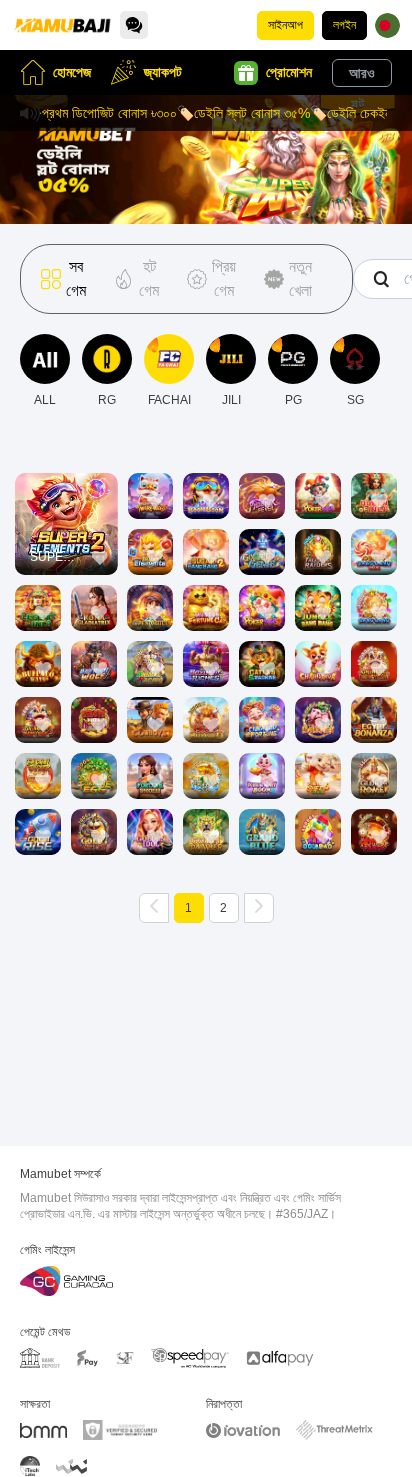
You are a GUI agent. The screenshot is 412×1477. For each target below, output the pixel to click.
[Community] (134, 25)
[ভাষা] (387, 25)
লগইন (344, 25)
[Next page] (259, 908)
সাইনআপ (285, 25)
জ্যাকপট (163, 72)
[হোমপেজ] (62, 25)
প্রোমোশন (289, 72)
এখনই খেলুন (66, 540)
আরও (362, 73)
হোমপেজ (72, 72)
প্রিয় (66, 494)
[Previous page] (154, 908)
